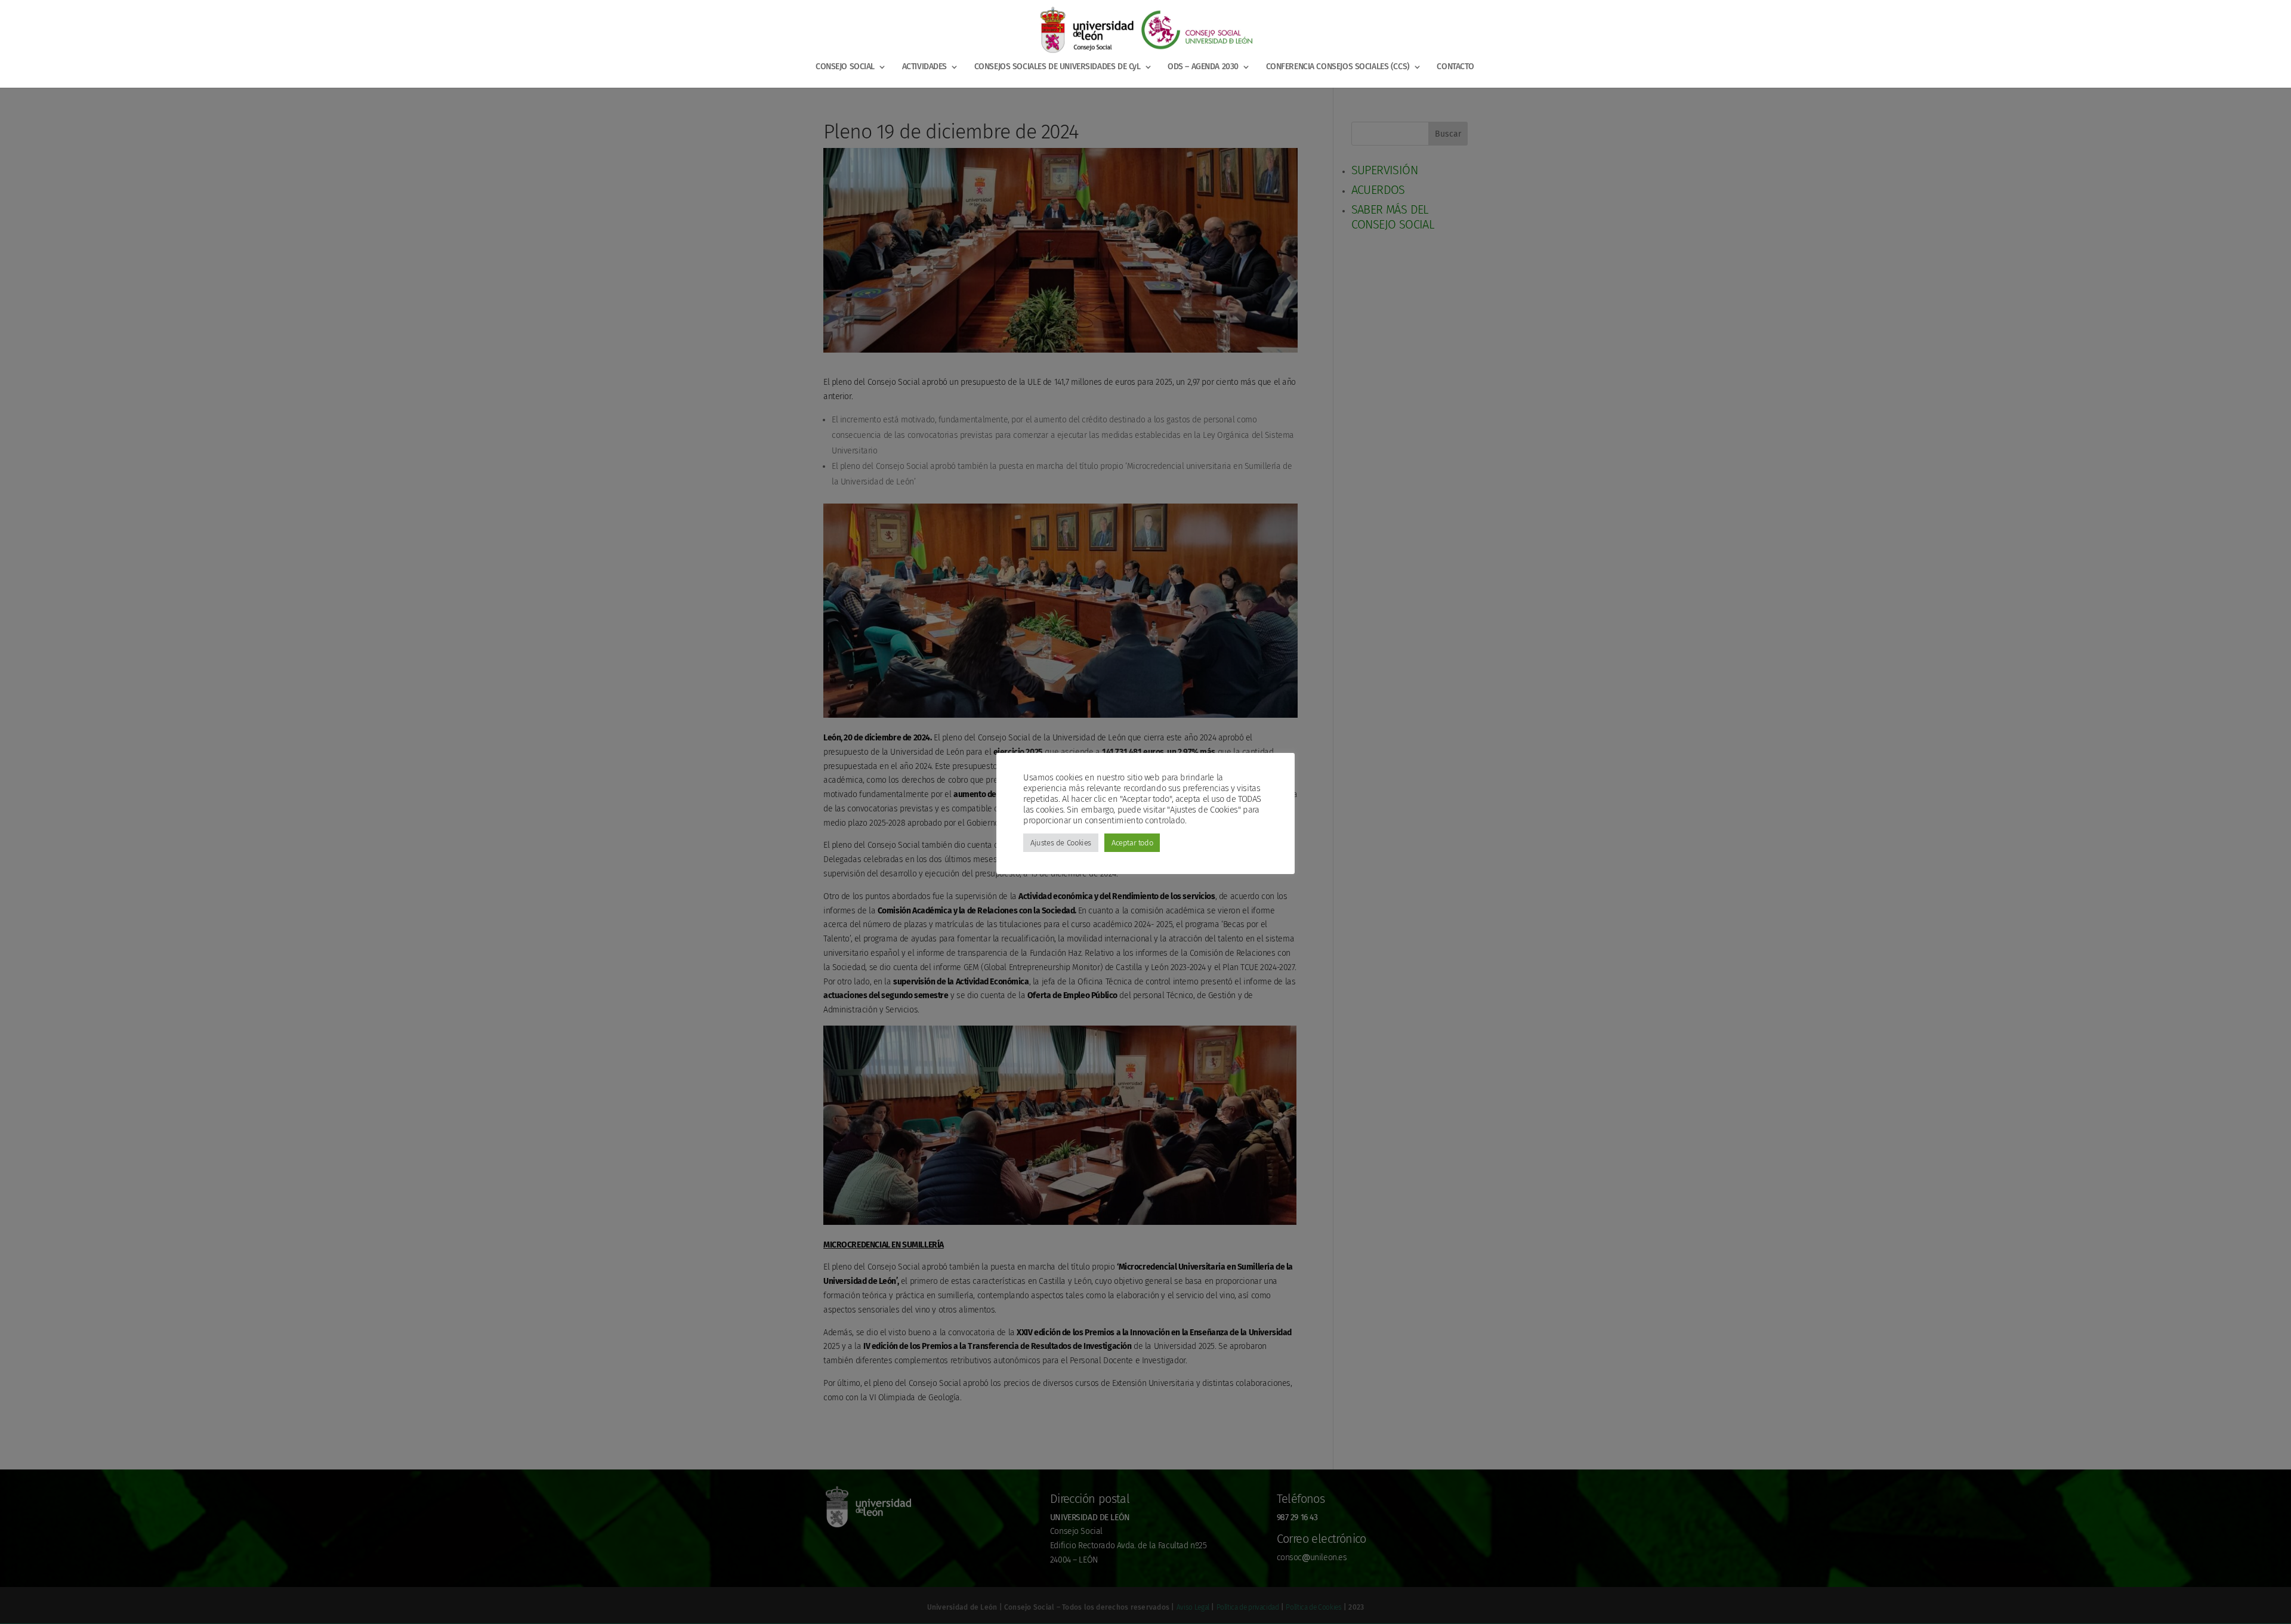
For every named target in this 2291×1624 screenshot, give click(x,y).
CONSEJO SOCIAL (845, 67)
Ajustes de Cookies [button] (1061, 843)
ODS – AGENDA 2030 (1203, 67)
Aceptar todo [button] (1132, 843)
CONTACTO (1455, 67)
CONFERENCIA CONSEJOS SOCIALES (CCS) (1338, 67)
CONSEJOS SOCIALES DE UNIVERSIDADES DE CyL (1057, 67)
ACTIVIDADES (924, 67)
